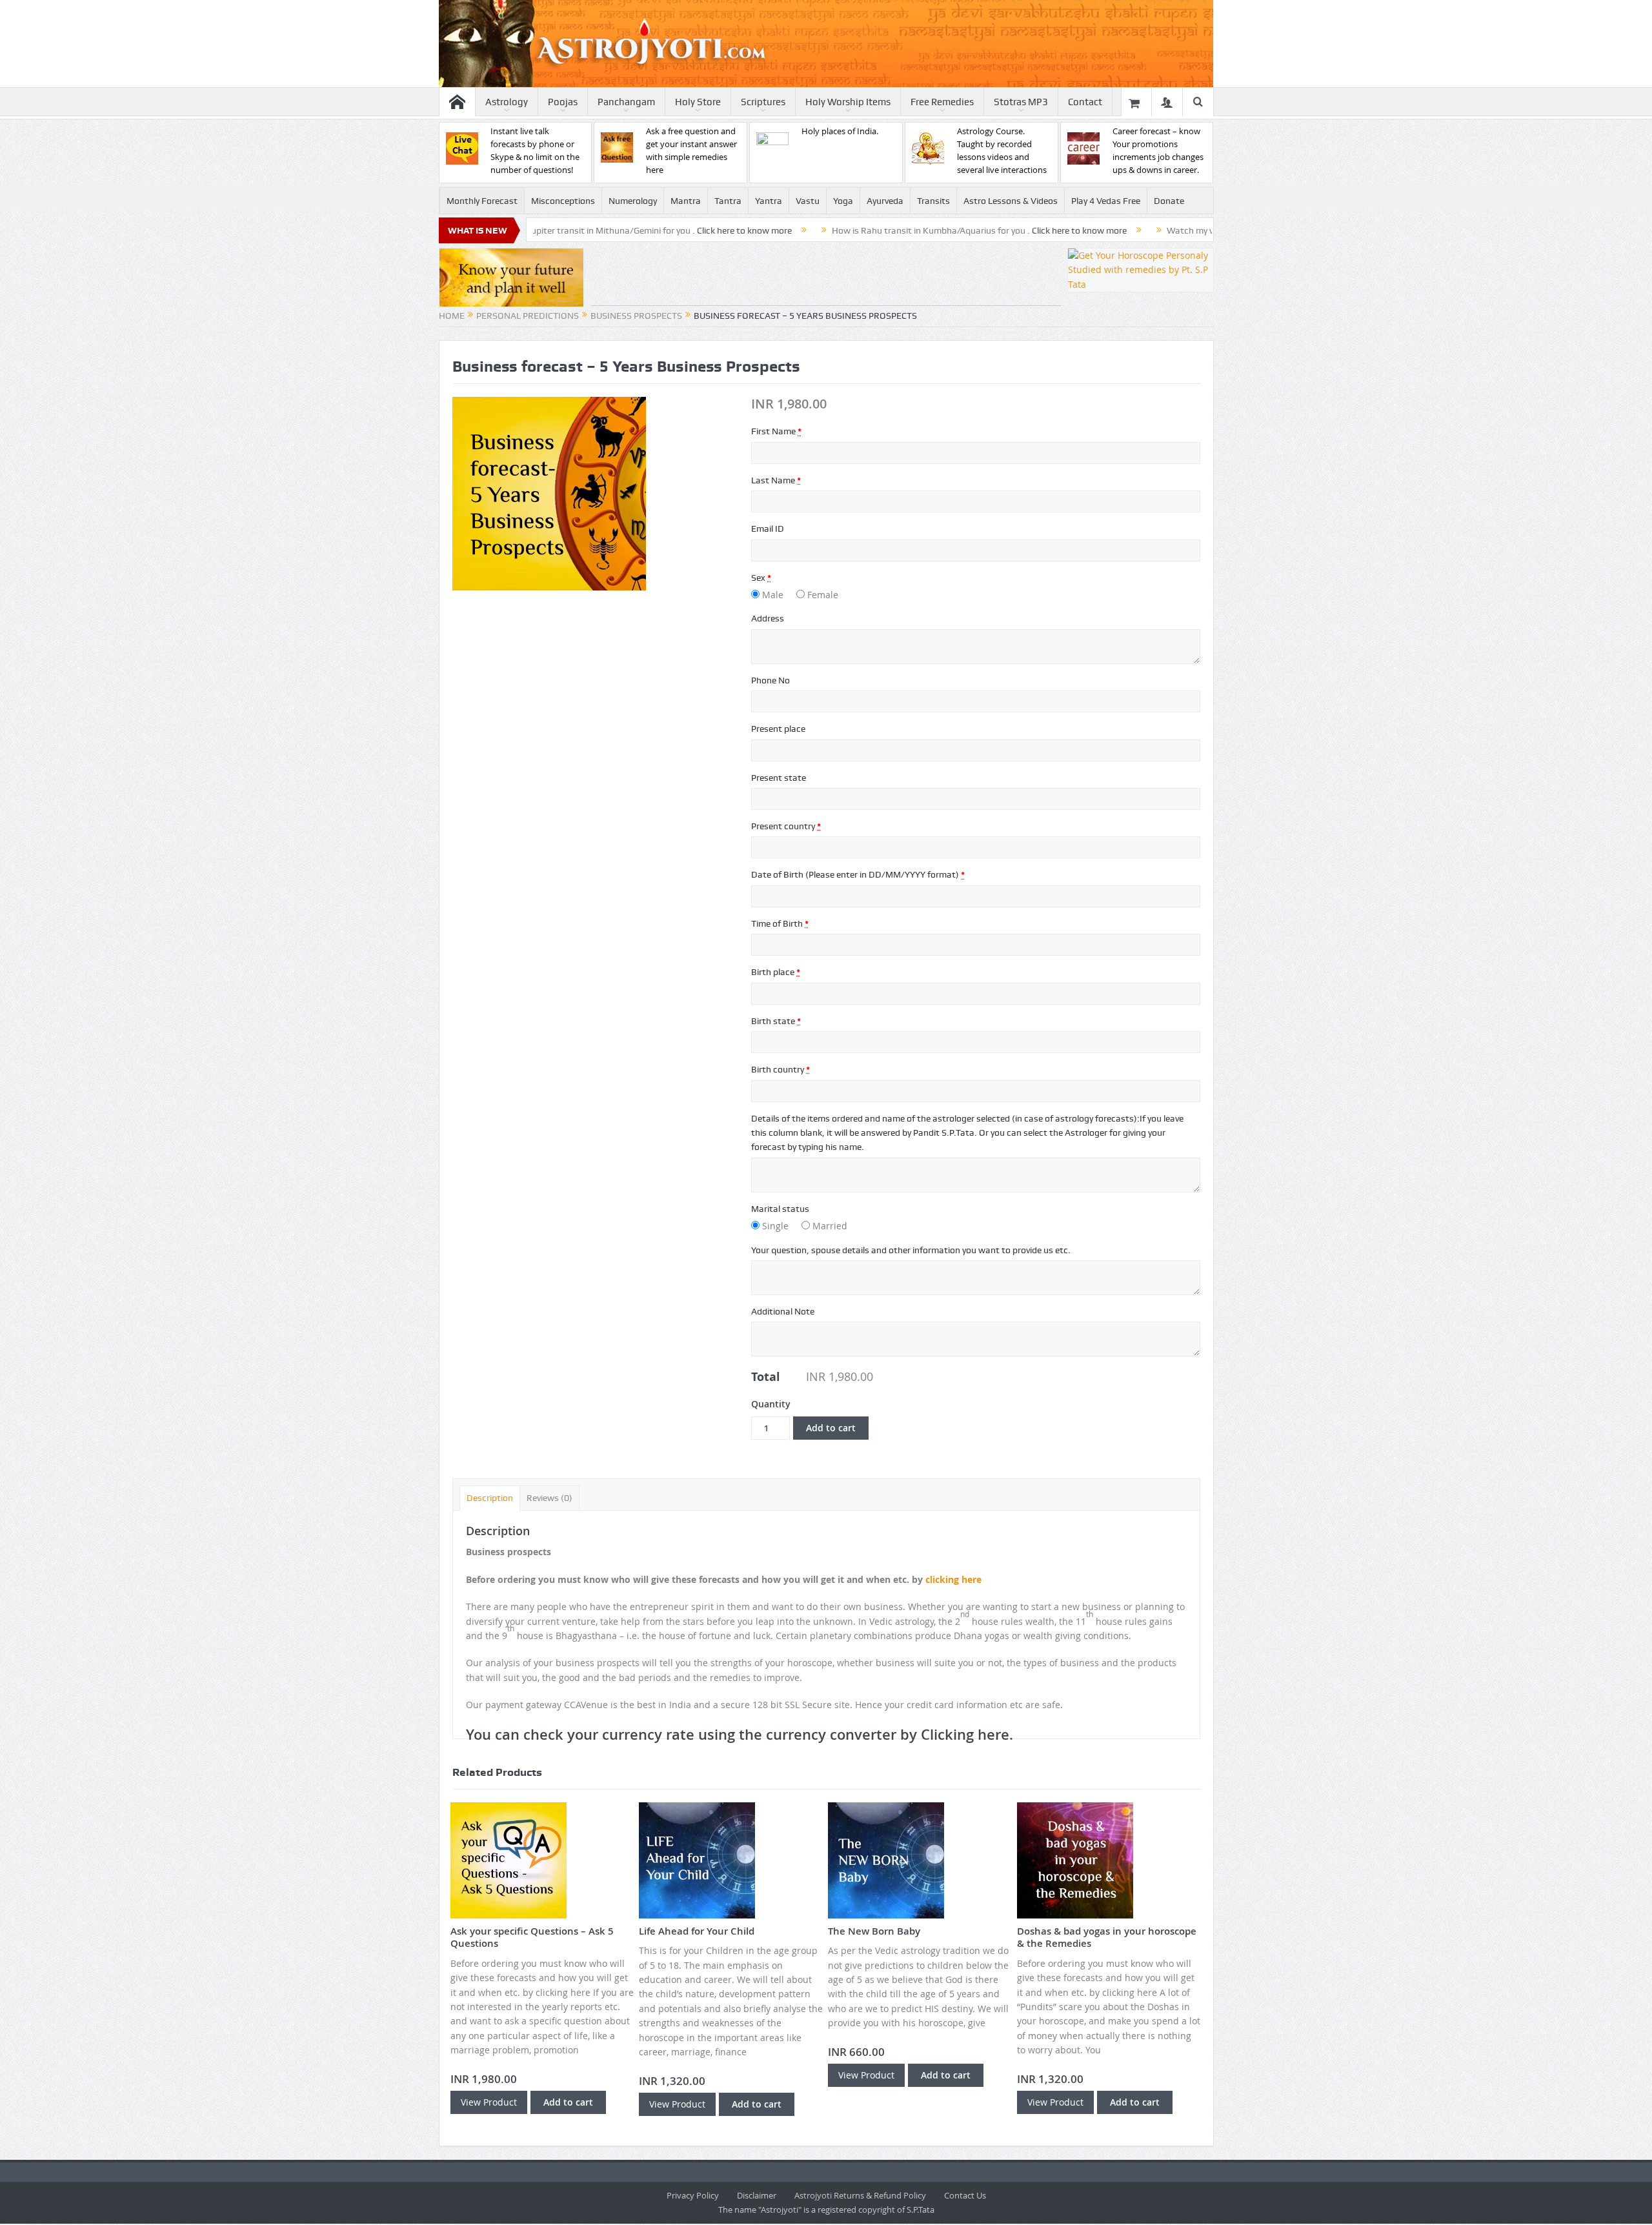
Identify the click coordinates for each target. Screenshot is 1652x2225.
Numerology (633, 201)
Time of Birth (780, 923)
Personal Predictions (528, 316)
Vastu (808, 201)
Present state (779, 778)
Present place (778, 729)
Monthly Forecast (482, 201)
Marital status (780, 1209)
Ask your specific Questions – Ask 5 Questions (532, 1938)
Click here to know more (624, 230)
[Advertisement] (826, 277)
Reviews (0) (549, 1498)
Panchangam (626, 102)
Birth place (776, 972)
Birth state (776, 1021)
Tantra (728, 201)
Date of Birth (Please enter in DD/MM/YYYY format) (858, 874)
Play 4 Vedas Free (1106, 201)
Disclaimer (757, 2195)
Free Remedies (942, 102)
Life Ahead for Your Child (697, 1931)
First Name (776, 431)
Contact (1085, 102)
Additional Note (783, 1311)
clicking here (953, 1579)
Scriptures (763, 102)
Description (490, 1498)
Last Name (776, 480)
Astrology (507, 102)
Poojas (563, 102)
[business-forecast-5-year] (549, 493)
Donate (1169, 201)
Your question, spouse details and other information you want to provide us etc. (911, 1250)
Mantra (686, 201)
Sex (761, 578)
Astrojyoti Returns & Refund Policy (860, 2195)
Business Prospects (636, 316)
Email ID (768, 529)
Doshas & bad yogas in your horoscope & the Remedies (1107, 1938)
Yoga (843, 201)
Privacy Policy (693, 2195)
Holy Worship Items (848, 102)
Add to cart (831, 1428)
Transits (933, 201)
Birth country (781, 1069)
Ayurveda (885, 201)
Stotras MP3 (1021, 102)
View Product (489, 2102)
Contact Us (965, 2195)
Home (452, 316)
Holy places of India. (840, 131)
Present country (786, 826)
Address (768, 618)
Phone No (771, 680)
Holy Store (698, 102)
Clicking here (965, 1735)
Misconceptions (563, 201)
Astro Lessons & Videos (1011, 201)
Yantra (769, 201)
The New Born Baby (874, 1931)
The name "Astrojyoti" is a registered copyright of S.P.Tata (826, 2210)
